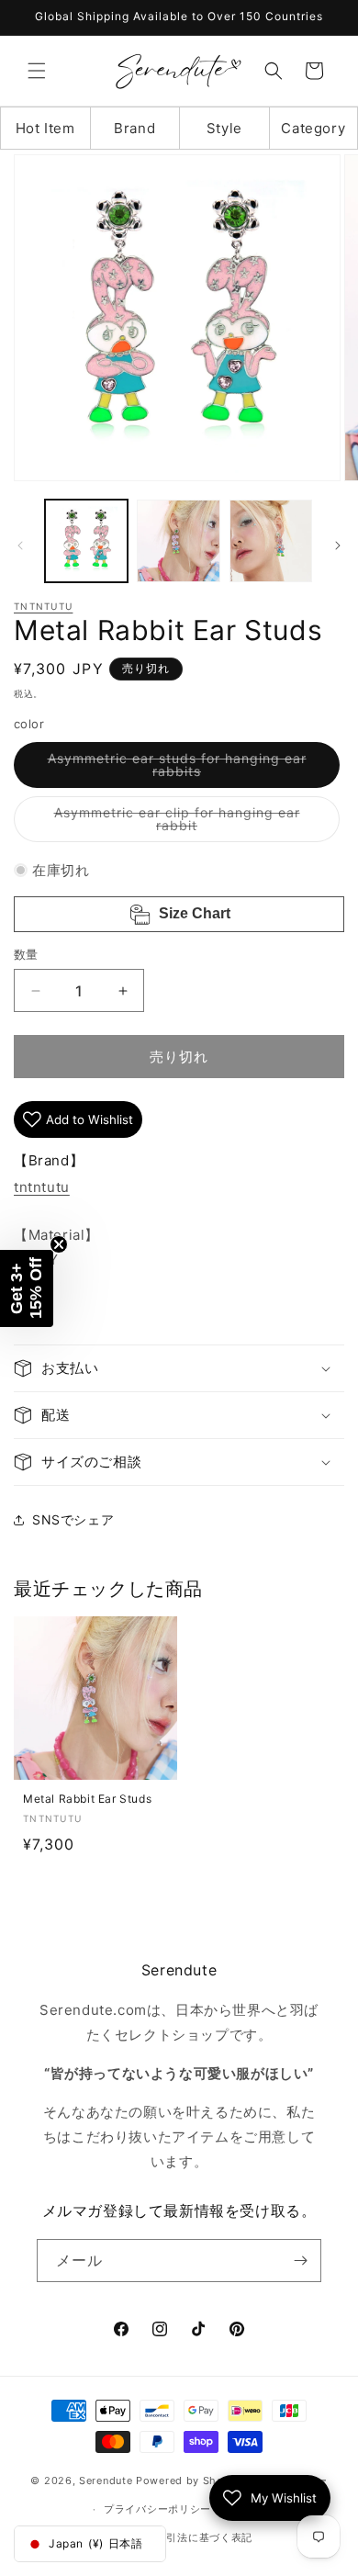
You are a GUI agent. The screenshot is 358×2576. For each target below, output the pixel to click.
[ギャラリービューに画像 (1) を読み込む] (86, 541)
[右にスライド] (338, 546)
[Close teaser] (59, 1244)
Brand (134, 128)
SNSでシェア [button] (73, 1519)
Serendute (106, 2480)
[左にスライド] (20, 546)
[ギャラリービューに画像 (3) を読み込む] (271, 541)
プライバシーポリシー (157, 2509)
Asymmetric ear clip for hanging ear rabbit (177, 823)
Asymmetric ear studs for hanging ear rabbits (177, 769)
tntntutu (43, 606)
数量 (26, 954)
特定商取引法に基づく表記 (188, 2537)
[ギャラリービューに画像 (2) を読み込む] (178, 541)
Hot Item (45, 128)
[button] (37, 71)
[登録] (300, 2261)
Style (224, 128)
